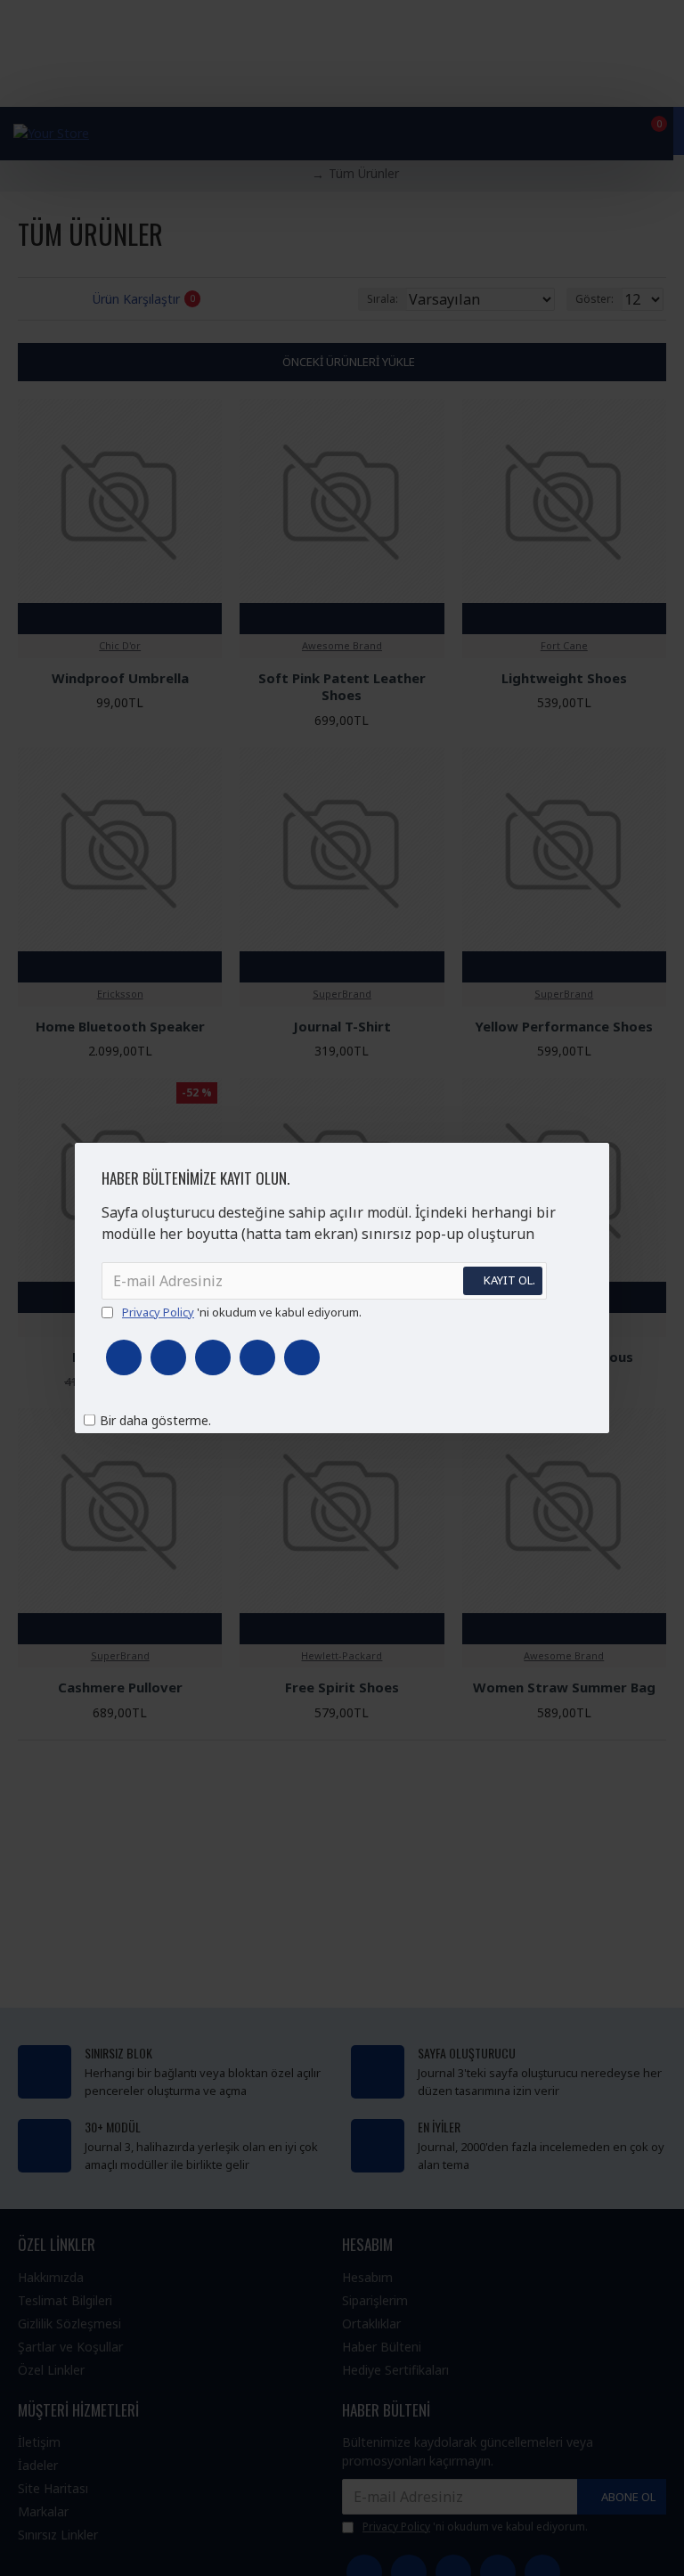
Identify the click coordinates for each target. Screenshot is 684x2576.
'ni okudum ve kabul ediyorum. (242, 1312)
